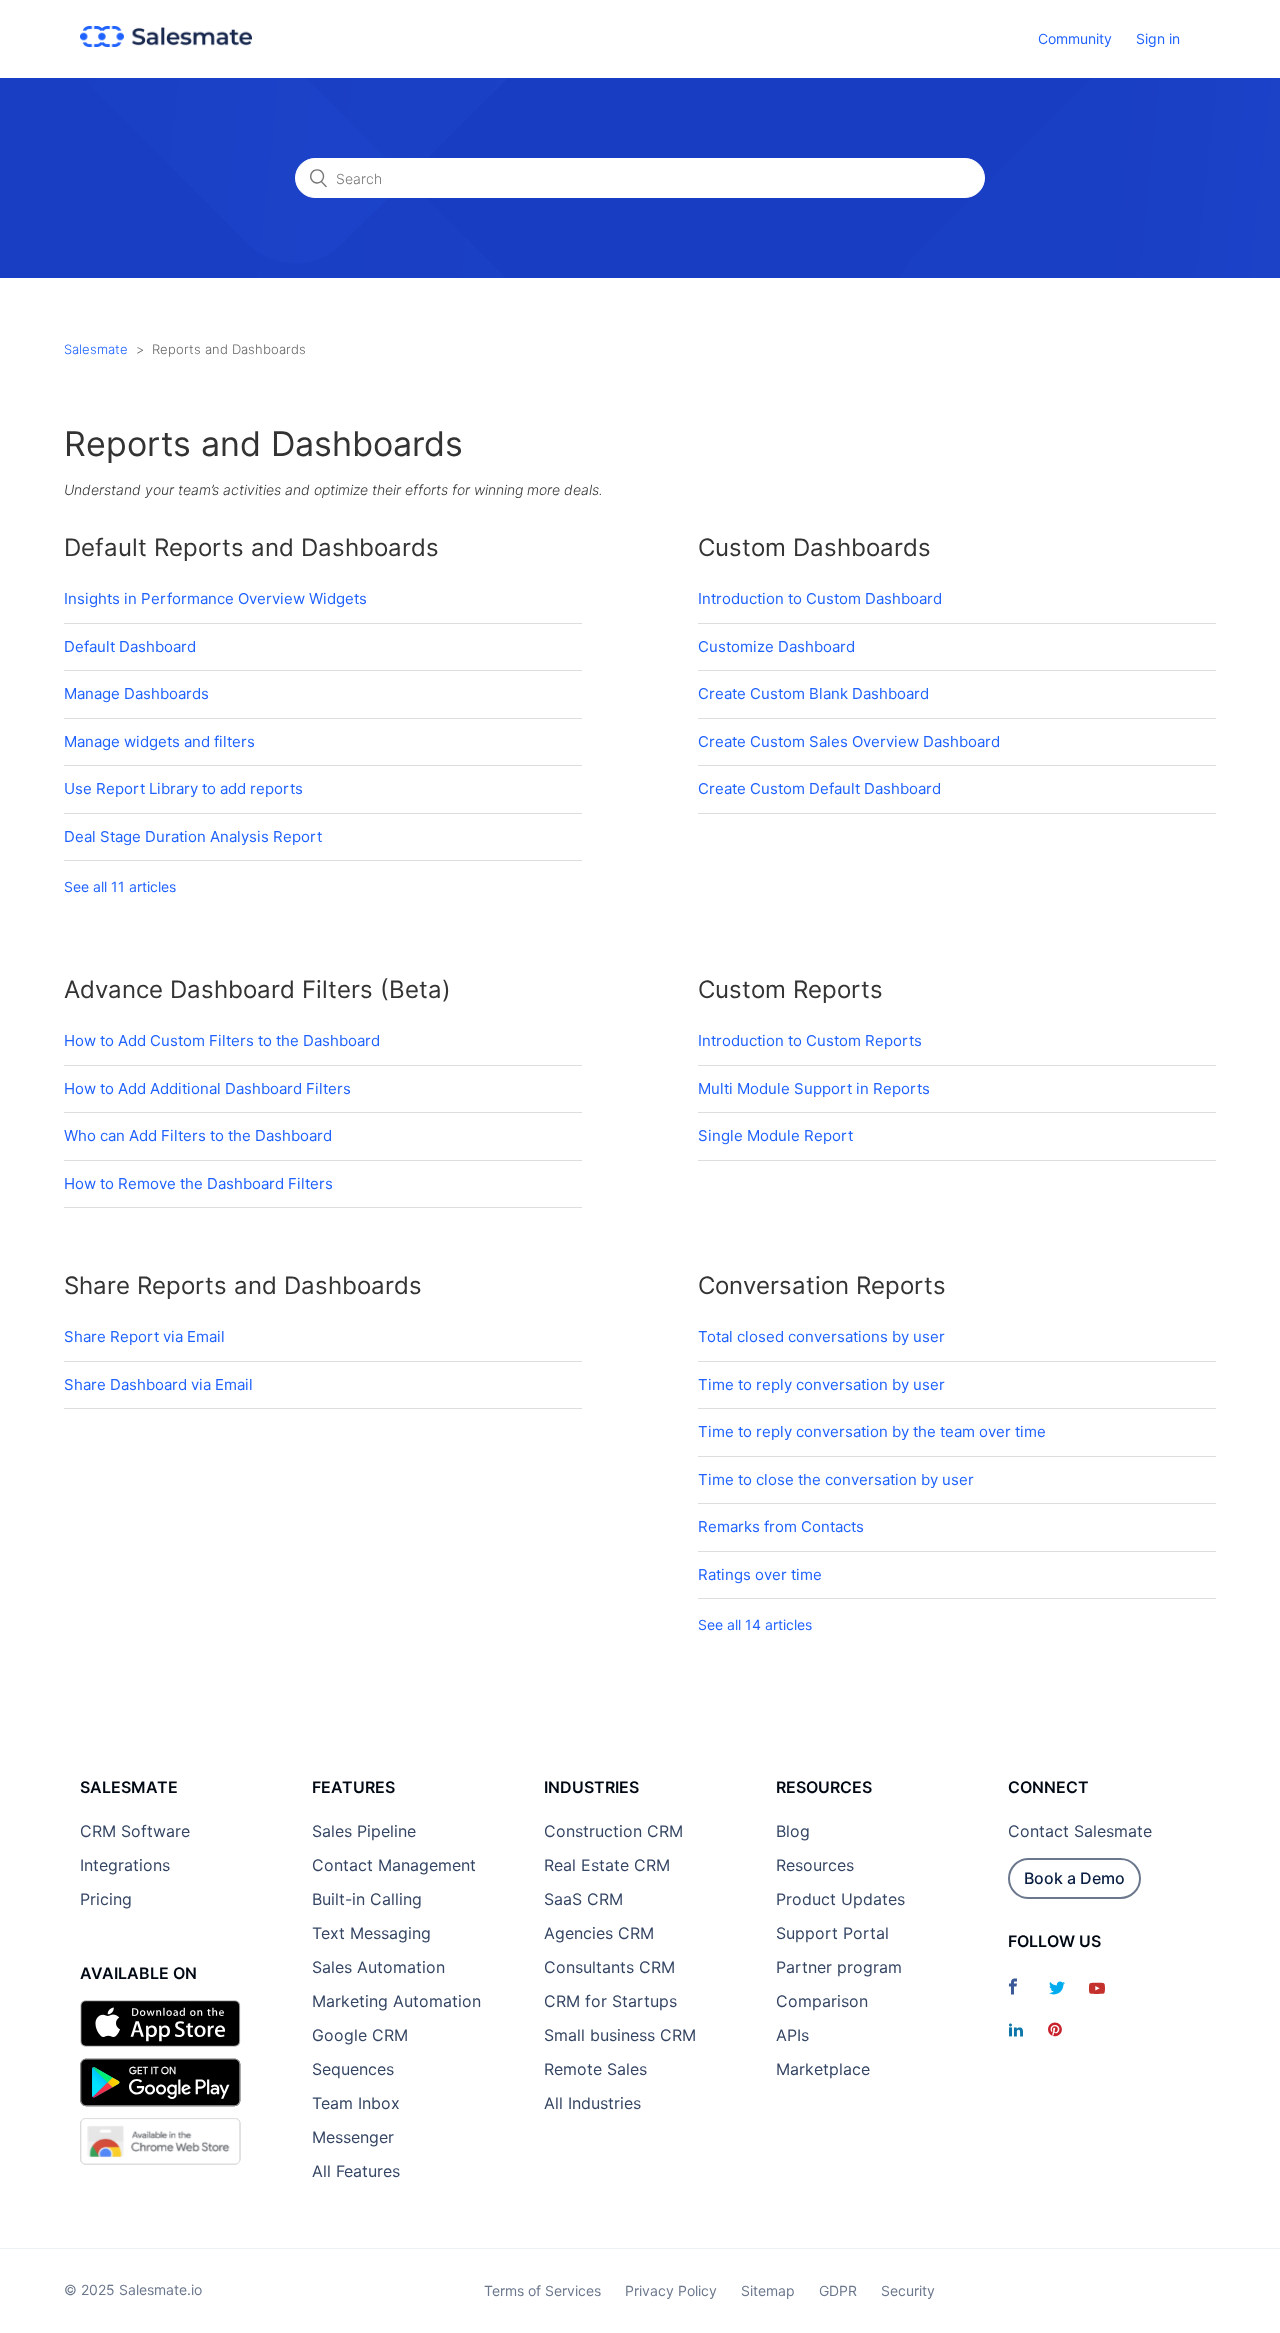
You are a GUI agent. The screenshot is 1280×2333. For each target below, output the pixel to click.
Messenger (353, 2137)
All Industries (592, 2103)
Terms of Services (542, 2290)
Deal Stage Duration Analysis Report (193, 836)
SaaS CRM (583, 1899)
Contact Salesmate (1080, 1831)
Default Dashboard (130, 646)
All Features (356, 2171)
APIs (792, 2035)
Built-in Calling (367, 1899)
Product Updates (840, 1899)
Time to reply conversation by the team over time (872, 1431)
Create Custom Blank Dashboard (813, 693)
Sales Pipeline (364, 1831)
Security (908, 2290)
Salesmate (96, 349)
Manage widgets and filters (159, 741)
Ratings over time (760, 1574)
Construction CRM (613, 1831)
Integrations (125, 1865)
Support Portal (832, 1933)
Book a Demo (1074, 1878)
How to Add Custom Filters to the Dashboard (222, 1040)
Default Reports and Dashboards (251, 547)
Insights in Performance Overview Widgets (215, 598)
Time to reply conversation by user (821, 1384)
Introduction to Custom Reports (810, 1040)
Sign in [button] (1158, 38)
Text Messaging (371, 1933)
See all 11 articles (120, 886)
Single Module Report (775, 1135)
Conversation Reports (822, 1285)
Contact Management (394, 1865)
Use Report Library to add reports (183, 788)
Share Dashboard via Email (158, 1384)
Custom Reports (790, 989)
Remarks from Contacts (781, 1526)
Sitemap (768, 2290)
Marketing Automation (396, 2001)
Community (1075, 38)
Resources (815, 1865)
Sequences (353, 2069)
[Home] (166, 41)
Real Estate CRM (607, 1865)
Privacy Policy (671, 2290)
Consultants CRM (609, 1967)
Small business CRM (620, 2035)
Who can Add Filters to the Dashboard (198, 1135)
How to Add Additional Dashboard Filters (207, 1088)
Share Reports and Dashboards (243, 1285)
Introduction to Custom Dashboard (820, 598)
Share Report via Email (144, 1336)
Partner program (839, 1967)
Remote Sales (595, 2069)
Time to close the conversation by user (836, 1479)
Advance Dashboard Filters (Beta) (257, 989)
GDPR (838, 2290)
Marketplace (823, 2069)
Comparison (822, 2001)
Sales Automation (378, 1967)
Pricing (106, 1899)
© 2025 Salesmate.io (133, 2289)
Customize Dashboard (776, 646)
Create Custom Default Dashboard (819, 788)
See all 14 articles (755, 1624)
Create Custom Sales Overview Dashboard (849, 741)
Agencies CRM (599, 1933)
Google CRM (360, 2035)
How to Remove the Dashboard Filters (198, 1183)
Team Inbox (356, 2103)
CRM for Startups (610, 2001)
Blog (793, 1831)
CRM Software (135, 1831)
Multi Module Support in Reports (814, 1088)
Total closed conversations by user (821, 1336)
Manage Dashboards (136, 693)
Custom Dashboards (814, 547)
